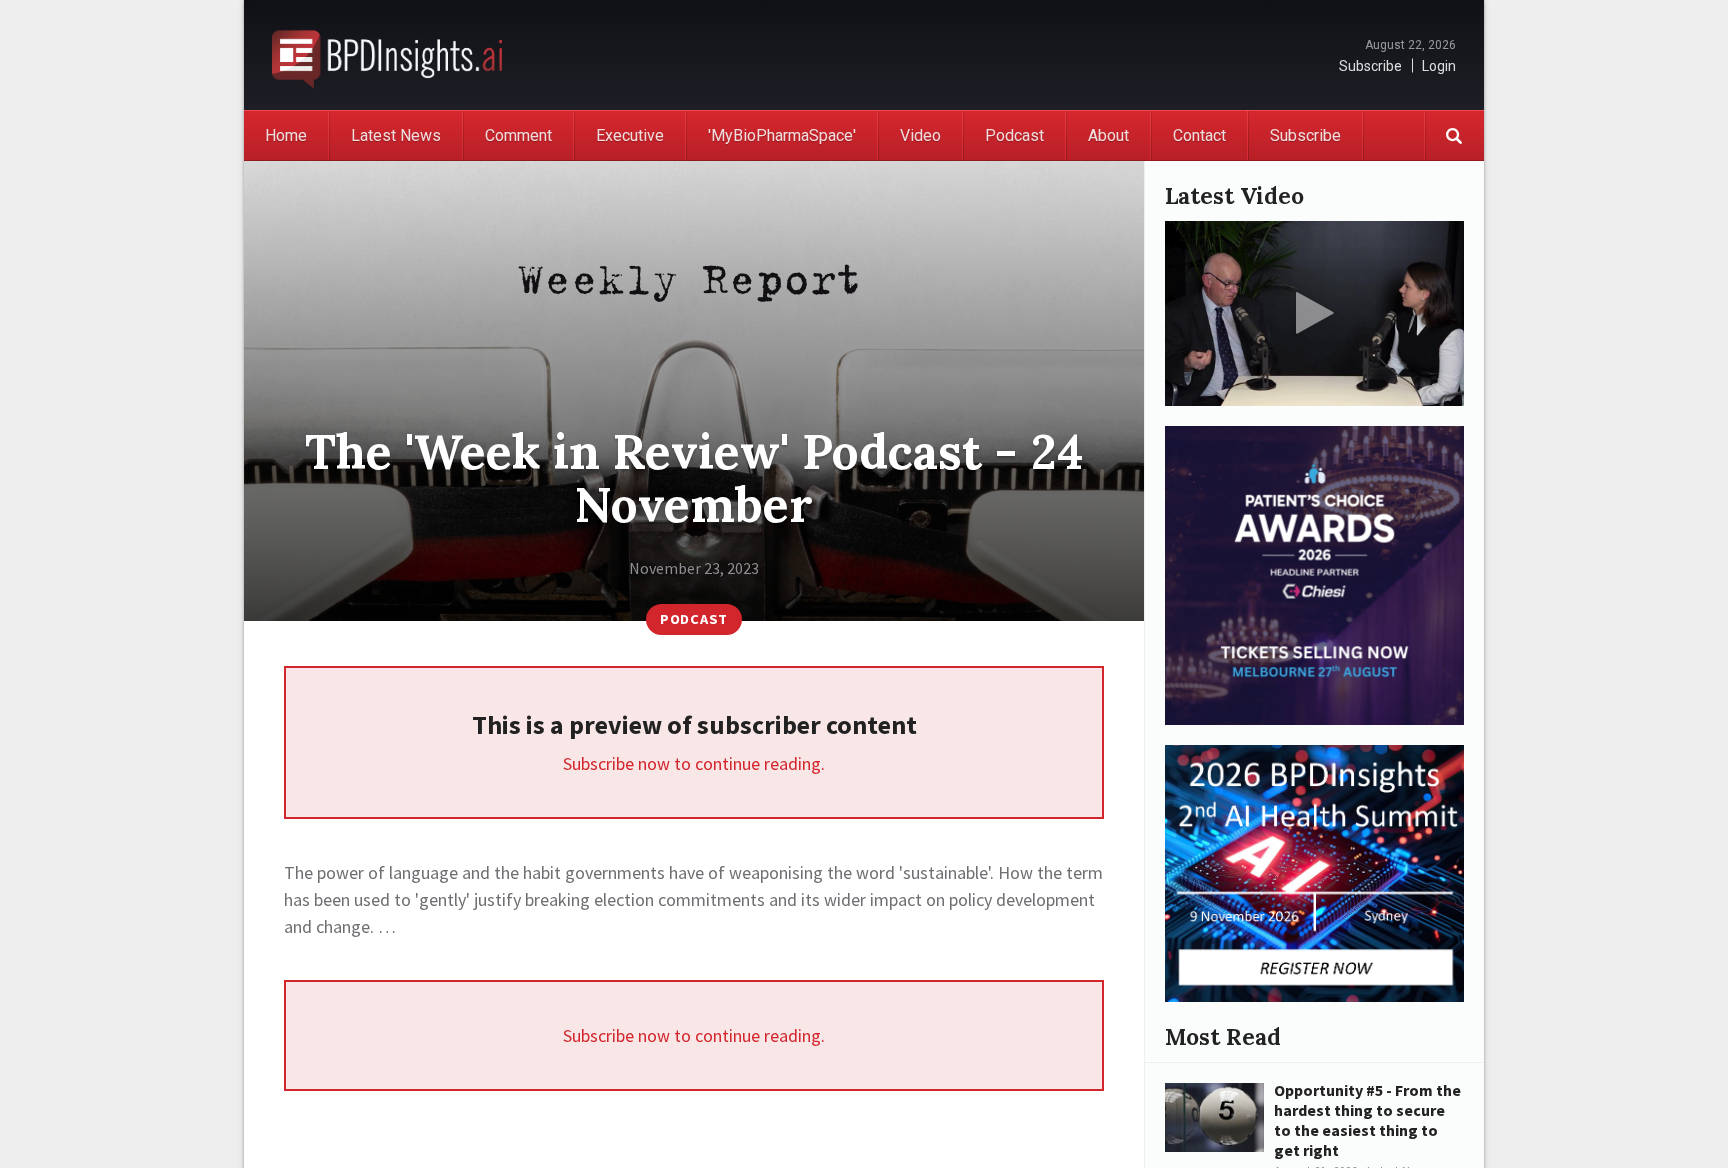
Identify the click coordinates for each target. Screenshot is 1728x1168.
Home (286, 135)
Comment (518, 135)
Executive (630, 135)
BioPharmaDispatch (387, 55)
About (1108, 135)
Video (920, 135)
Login (1439, 66)
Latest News (396, 135)
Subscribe (1370, 66)
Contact (1199, 135)
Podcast (1014, 135)
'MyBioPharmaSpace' (782, 135)
